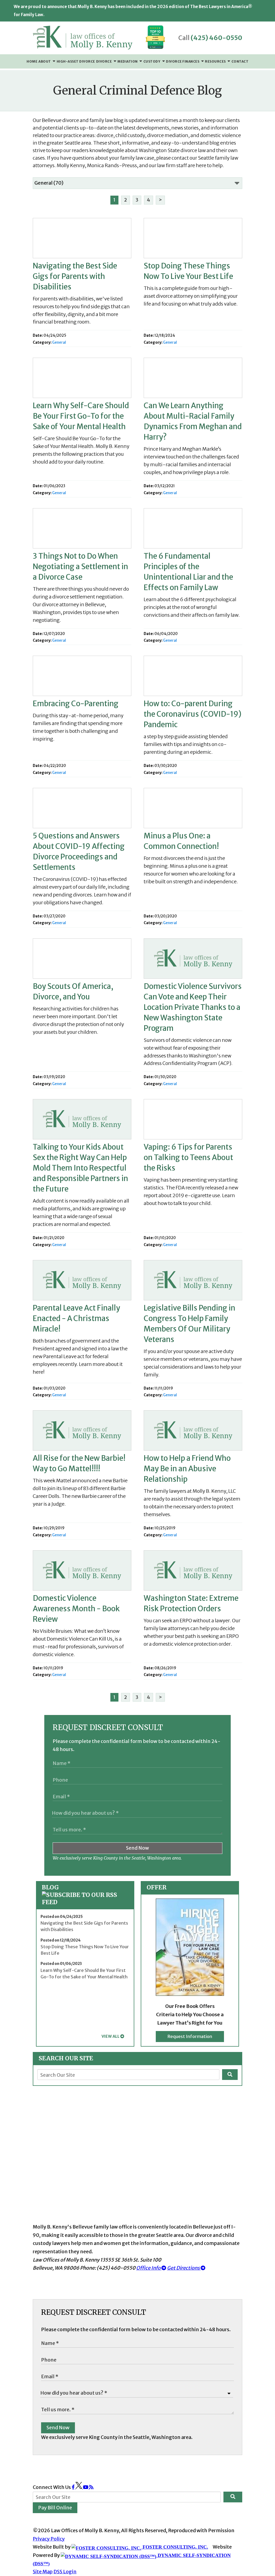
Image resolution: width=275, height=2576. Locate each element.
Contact (240, 61)
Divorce (104, 61)
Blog (50, 1887)
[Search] (230, 2075)
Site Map (43, 2572)
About (45, 61)
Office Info (149, 2268)
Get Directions (184, 2268)
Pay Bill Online (55, 2508)
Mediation (128, 61)
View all (111, 2036)
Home (32, 61)
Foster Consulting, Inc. (175, 2547)
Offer (157, 1887)
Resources (216, 61)
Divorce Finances (183, 61)
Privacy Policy (49, 2539)
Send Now (137, 1848)
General (59, 342)
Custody (152, 61)
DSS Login (65, 2572)
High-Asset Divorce (76, 61)
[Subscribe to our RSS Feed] (85, 1902)
